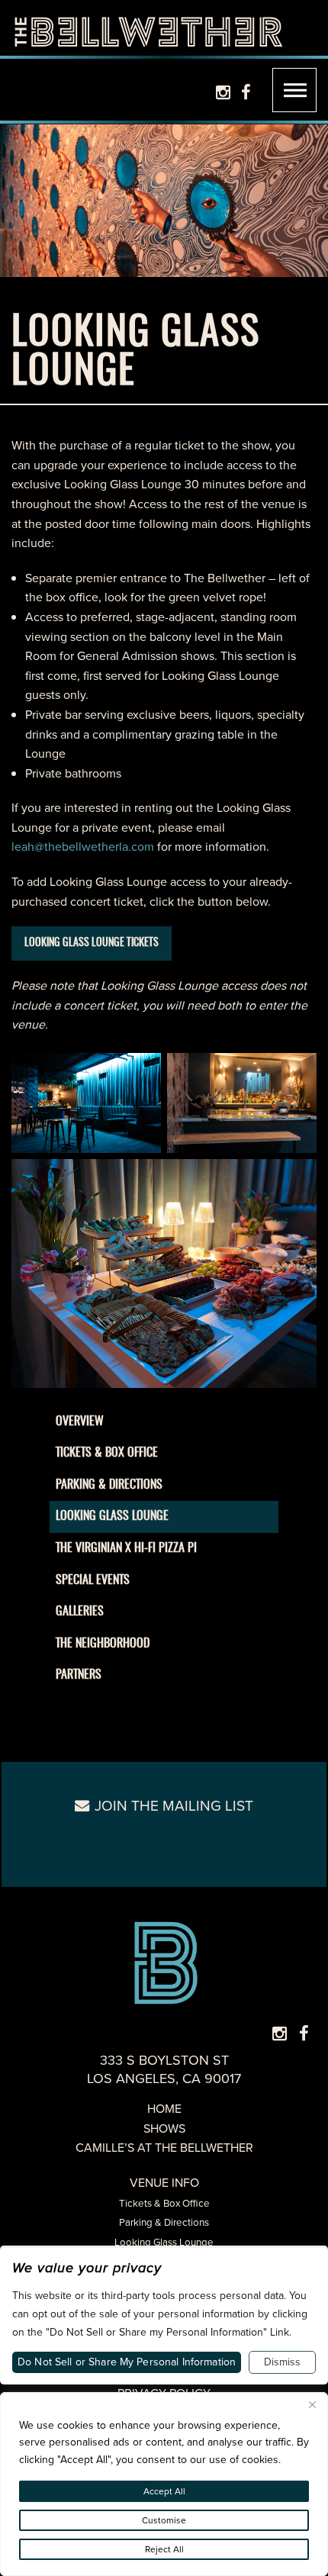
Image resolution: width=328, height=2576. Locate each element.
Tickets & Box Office (107, 1453)
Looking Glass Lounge (112, 1516)
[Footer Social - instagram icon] (280, 2034)
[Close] (312, 2405)
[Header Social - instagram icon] (223, 93)
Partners (79, 1675)
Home (164, 2109)
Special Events (93, 1580)
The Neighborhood (103, 1644)
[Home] (149, 28)
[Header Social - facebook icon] (246, 93)
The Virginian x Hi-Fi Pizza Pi (126, 1548)
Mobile (294, 90)
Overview (80, 1422)
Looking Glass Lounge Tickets (92, 943)
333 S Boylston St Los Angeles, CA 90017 (164, 2069)
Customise (164, 2520)
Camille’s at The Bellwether (164, 2148)
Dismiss (282, 2362)
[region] (164, 2484)
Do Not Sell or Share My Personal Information (127, 2362)
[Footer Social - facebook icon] (304, 2034)
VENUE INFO (164, 2183)
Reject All (164, 2549)
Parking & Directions (109, 1485)
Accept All (164, 2491)
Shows (164, 2128)
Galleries (80, 1612)
